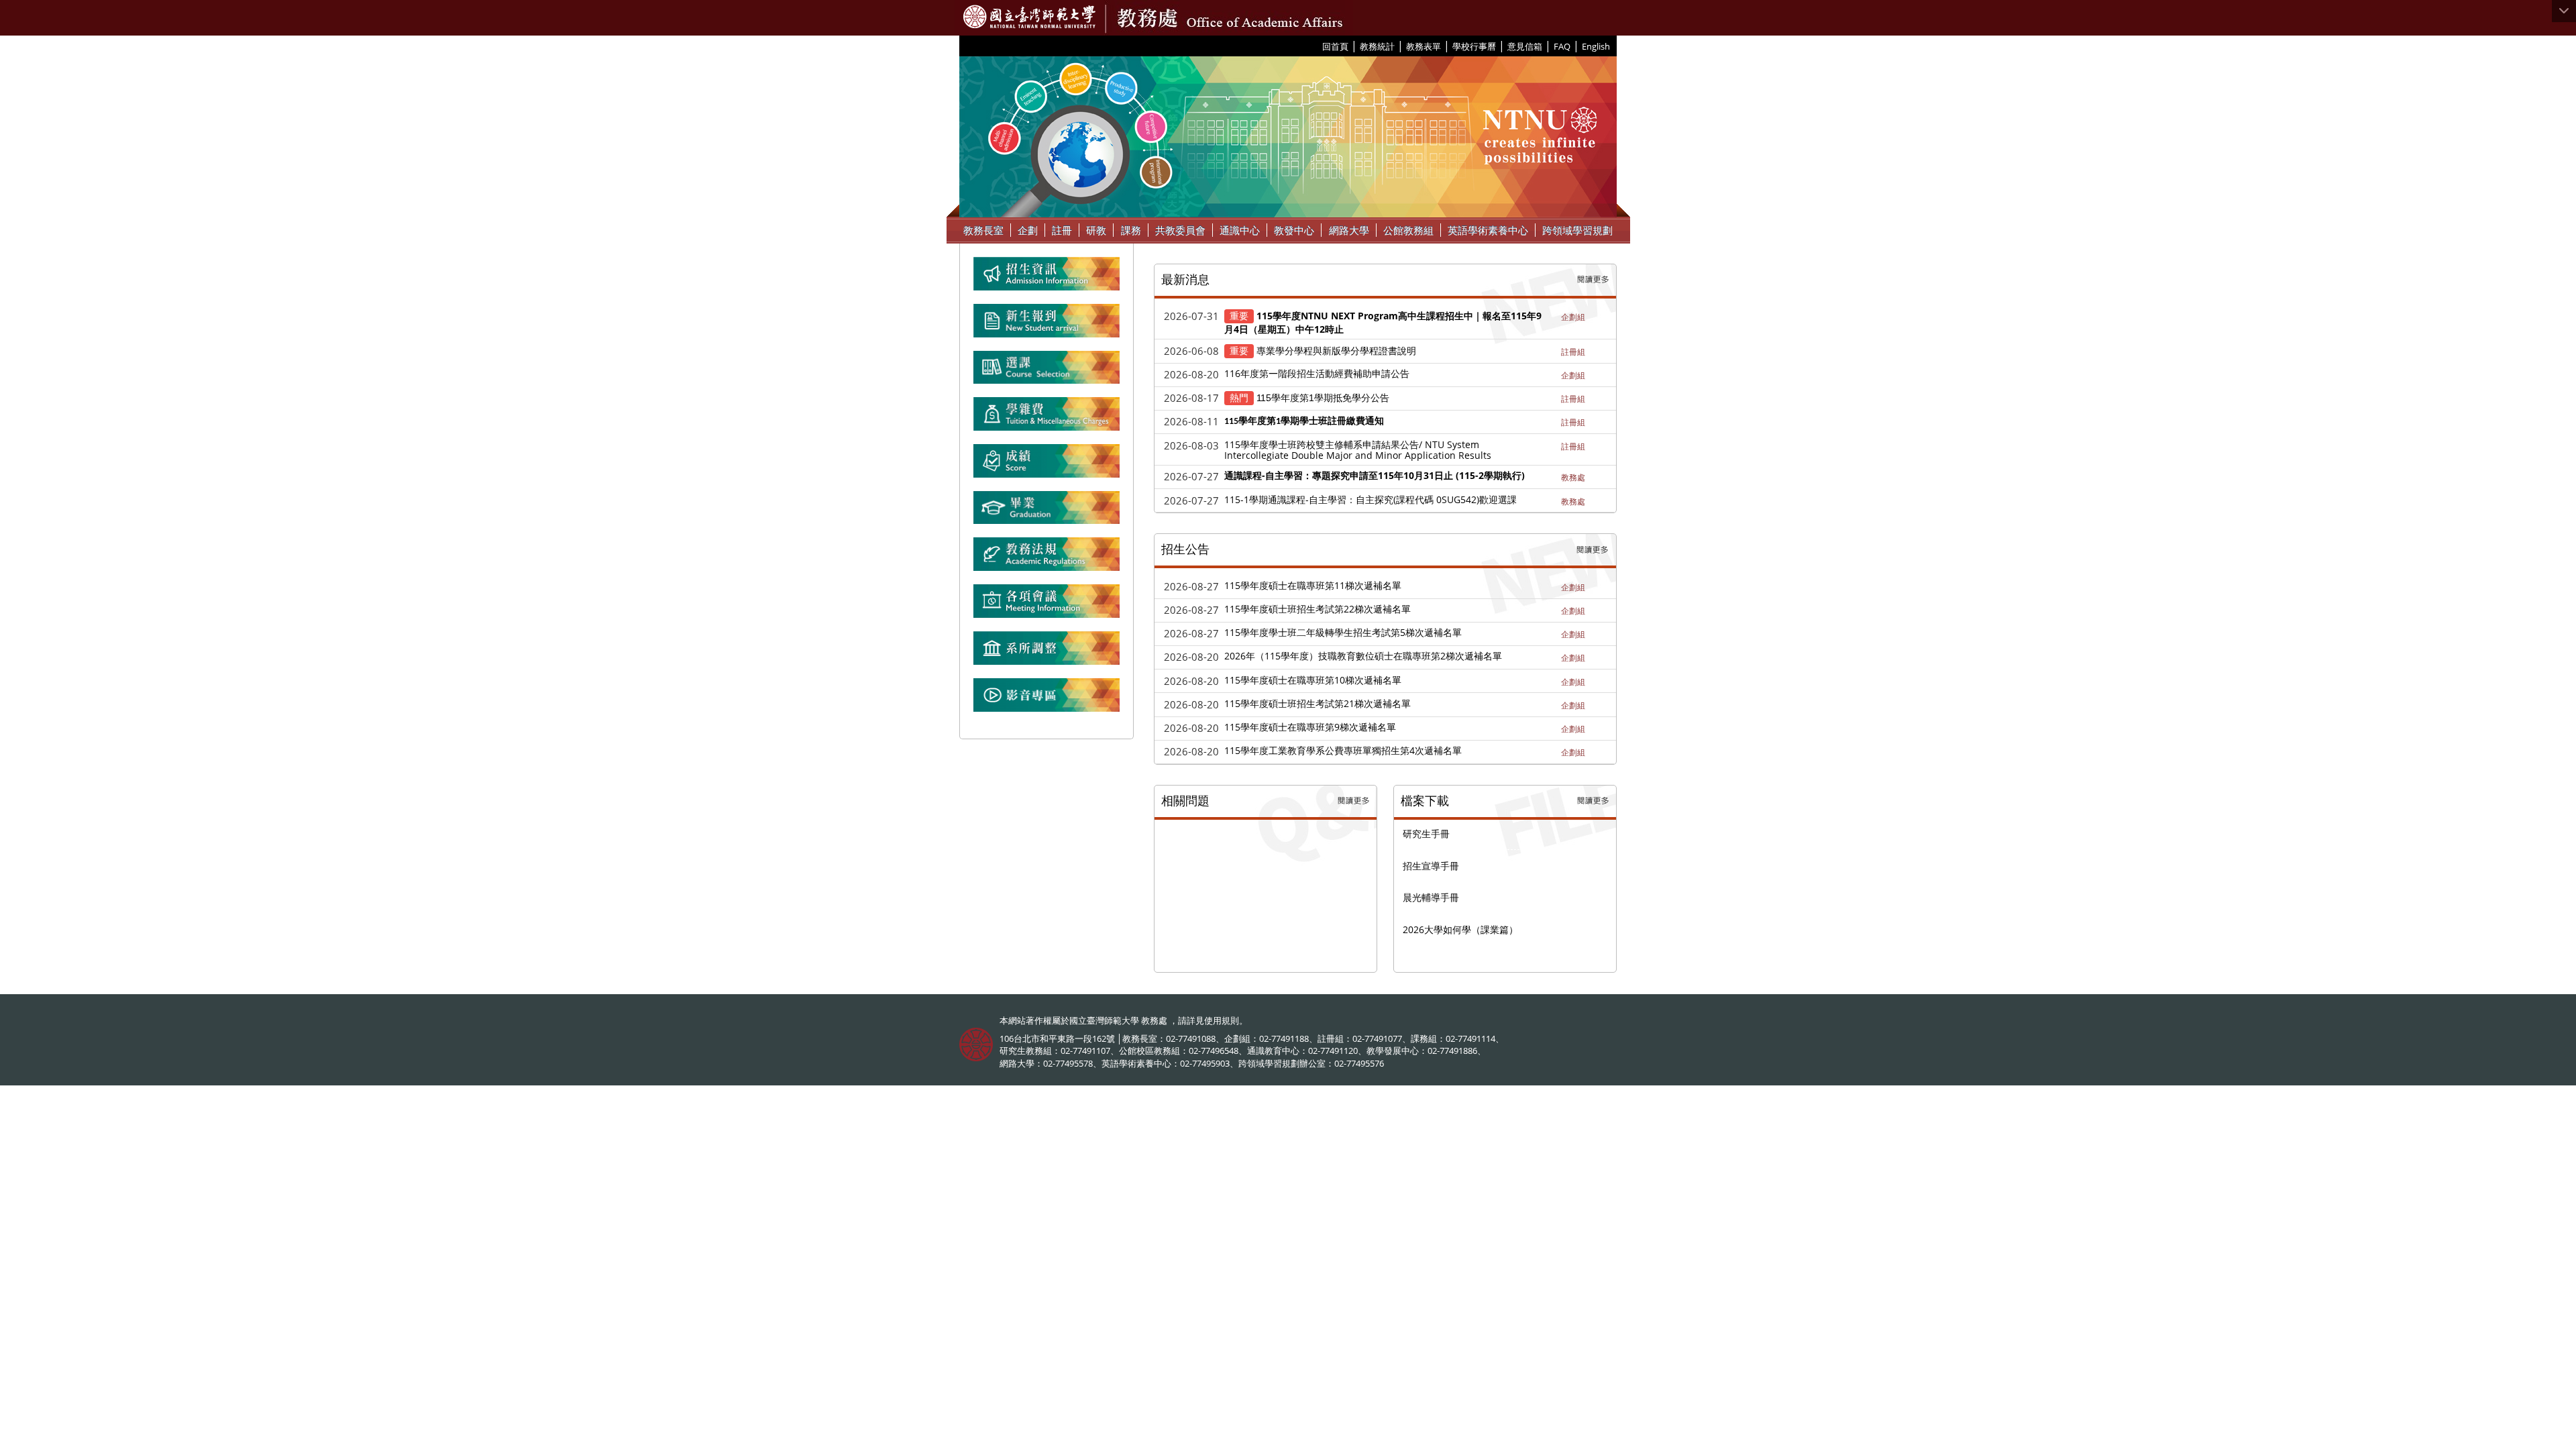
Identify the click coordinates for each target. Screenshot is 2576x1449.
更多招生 (1593, 550)
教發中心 (1294, 230)
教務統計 (1377, 46)
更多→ (1594, 280)
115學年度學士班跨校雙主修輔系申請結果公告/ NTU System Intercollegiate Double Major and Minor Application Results (1358, 450)
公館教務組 (1408, 230)
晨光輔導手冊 (1431, 897)
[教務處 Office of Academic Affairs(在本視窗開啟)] (1029, 17)
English (1596, 46)
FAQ (1562, 46)
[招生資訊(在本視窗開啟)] (1046, 279)
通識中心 (1240, 230)
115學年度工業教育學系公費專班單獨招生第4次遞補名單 (1343, 750)
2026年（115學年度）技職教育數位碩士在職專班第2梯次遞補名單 (1363, 656)
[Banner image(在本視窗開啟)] (1046, 326)
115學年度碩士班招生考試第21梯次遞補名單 (1318, 703)
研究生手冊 (1426, 834)
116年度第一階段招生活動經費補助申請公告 (1317, 373)
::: (1317, 46)
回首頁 (1335, 46)
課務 (1131, 230)
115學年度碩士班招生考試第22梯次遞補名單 (1318, 609)
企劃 (1028, 230)
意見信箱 (1525, 46)
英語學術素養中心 (1488, 230)
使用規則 (1222, 1020)
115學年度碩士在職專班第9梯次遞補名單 (1310, 727)
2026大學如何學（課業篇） (1460, 929)
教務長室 (983, 230)
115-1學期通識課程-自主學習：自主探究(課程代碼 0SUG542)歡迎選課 (1371, 499)
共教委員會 (1180, 230)
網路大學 (1349, 230)
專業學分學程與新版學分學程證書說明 (1336, 351)
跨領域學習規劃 (1577, 230)
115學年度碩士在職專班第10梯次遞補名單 (1313, 680)
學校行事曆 (1474, 46)
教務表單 (1424, 46)
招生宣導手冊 (1431, 866)
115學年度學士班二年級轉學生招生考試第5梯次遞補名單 (1343, 632)
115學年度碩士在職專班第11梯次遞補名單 (1313, 585)
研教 (1096, 230)
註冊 (1062, 230)
